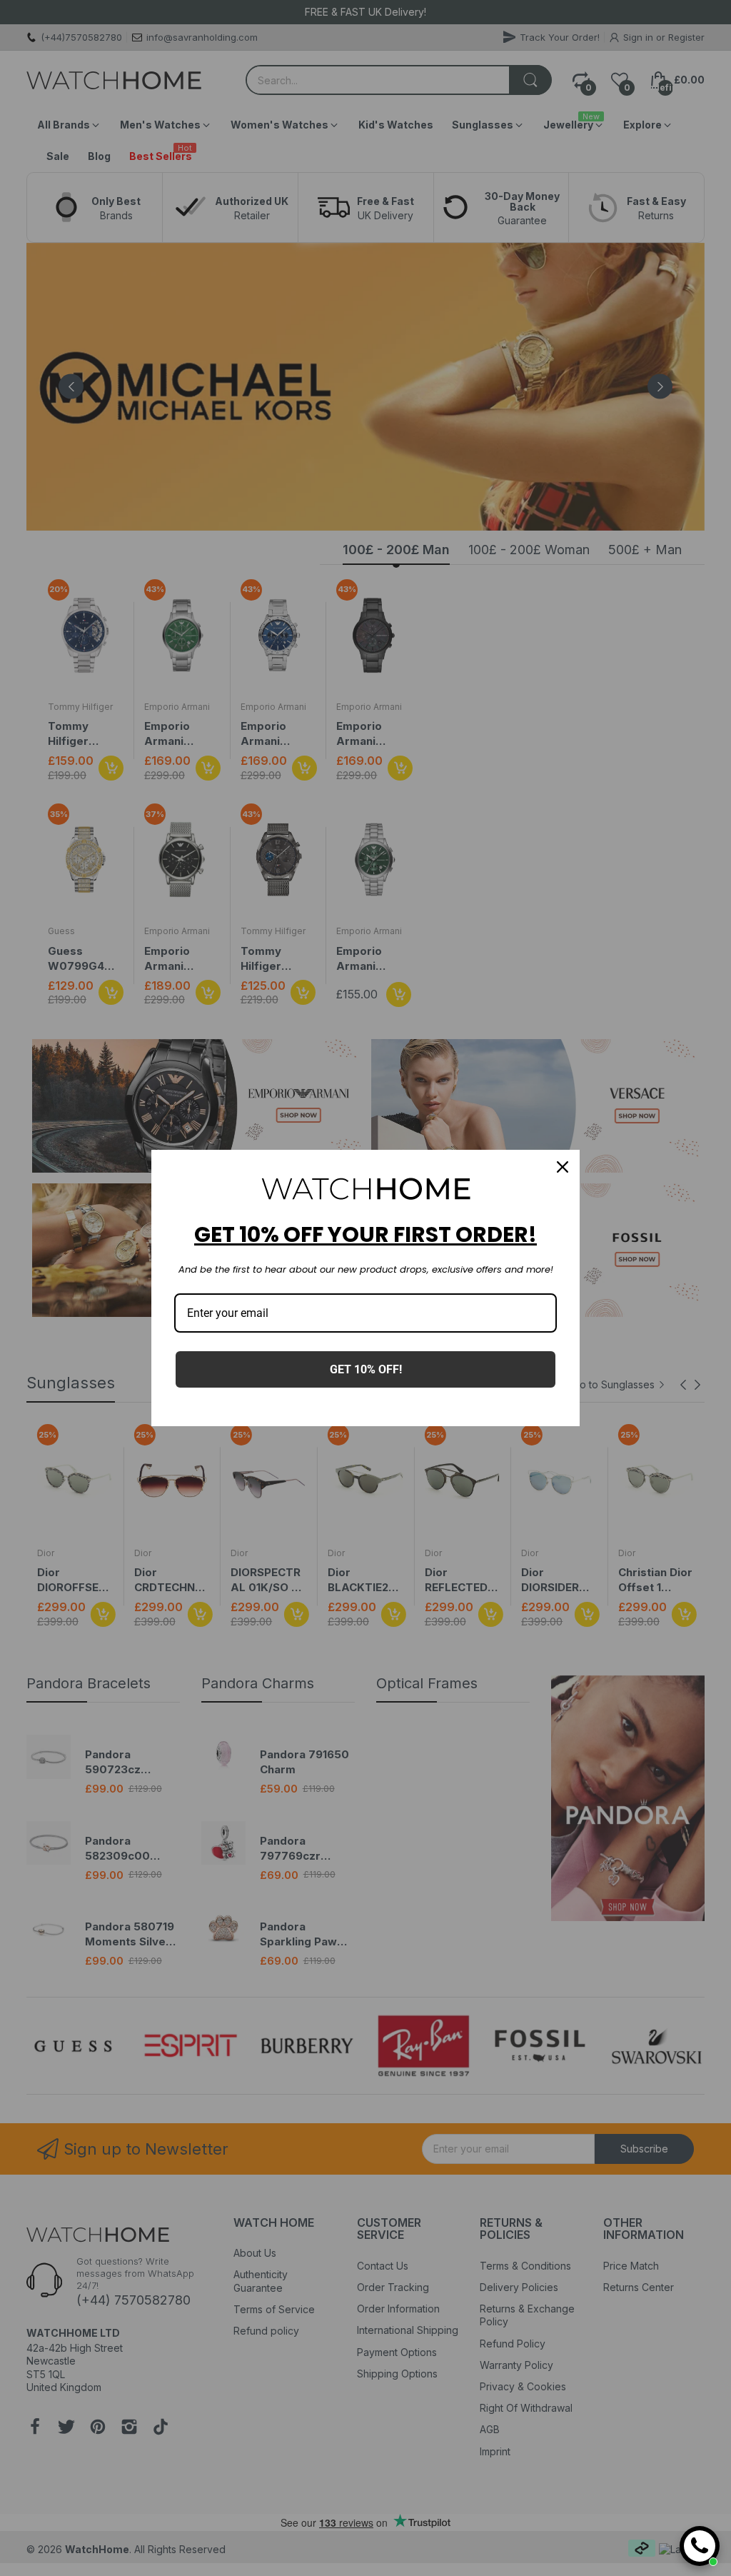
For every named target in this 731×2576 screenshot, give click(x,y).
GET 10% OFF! (366, 1369)
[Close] (563, 1167)
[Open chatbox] (700, 2546)
